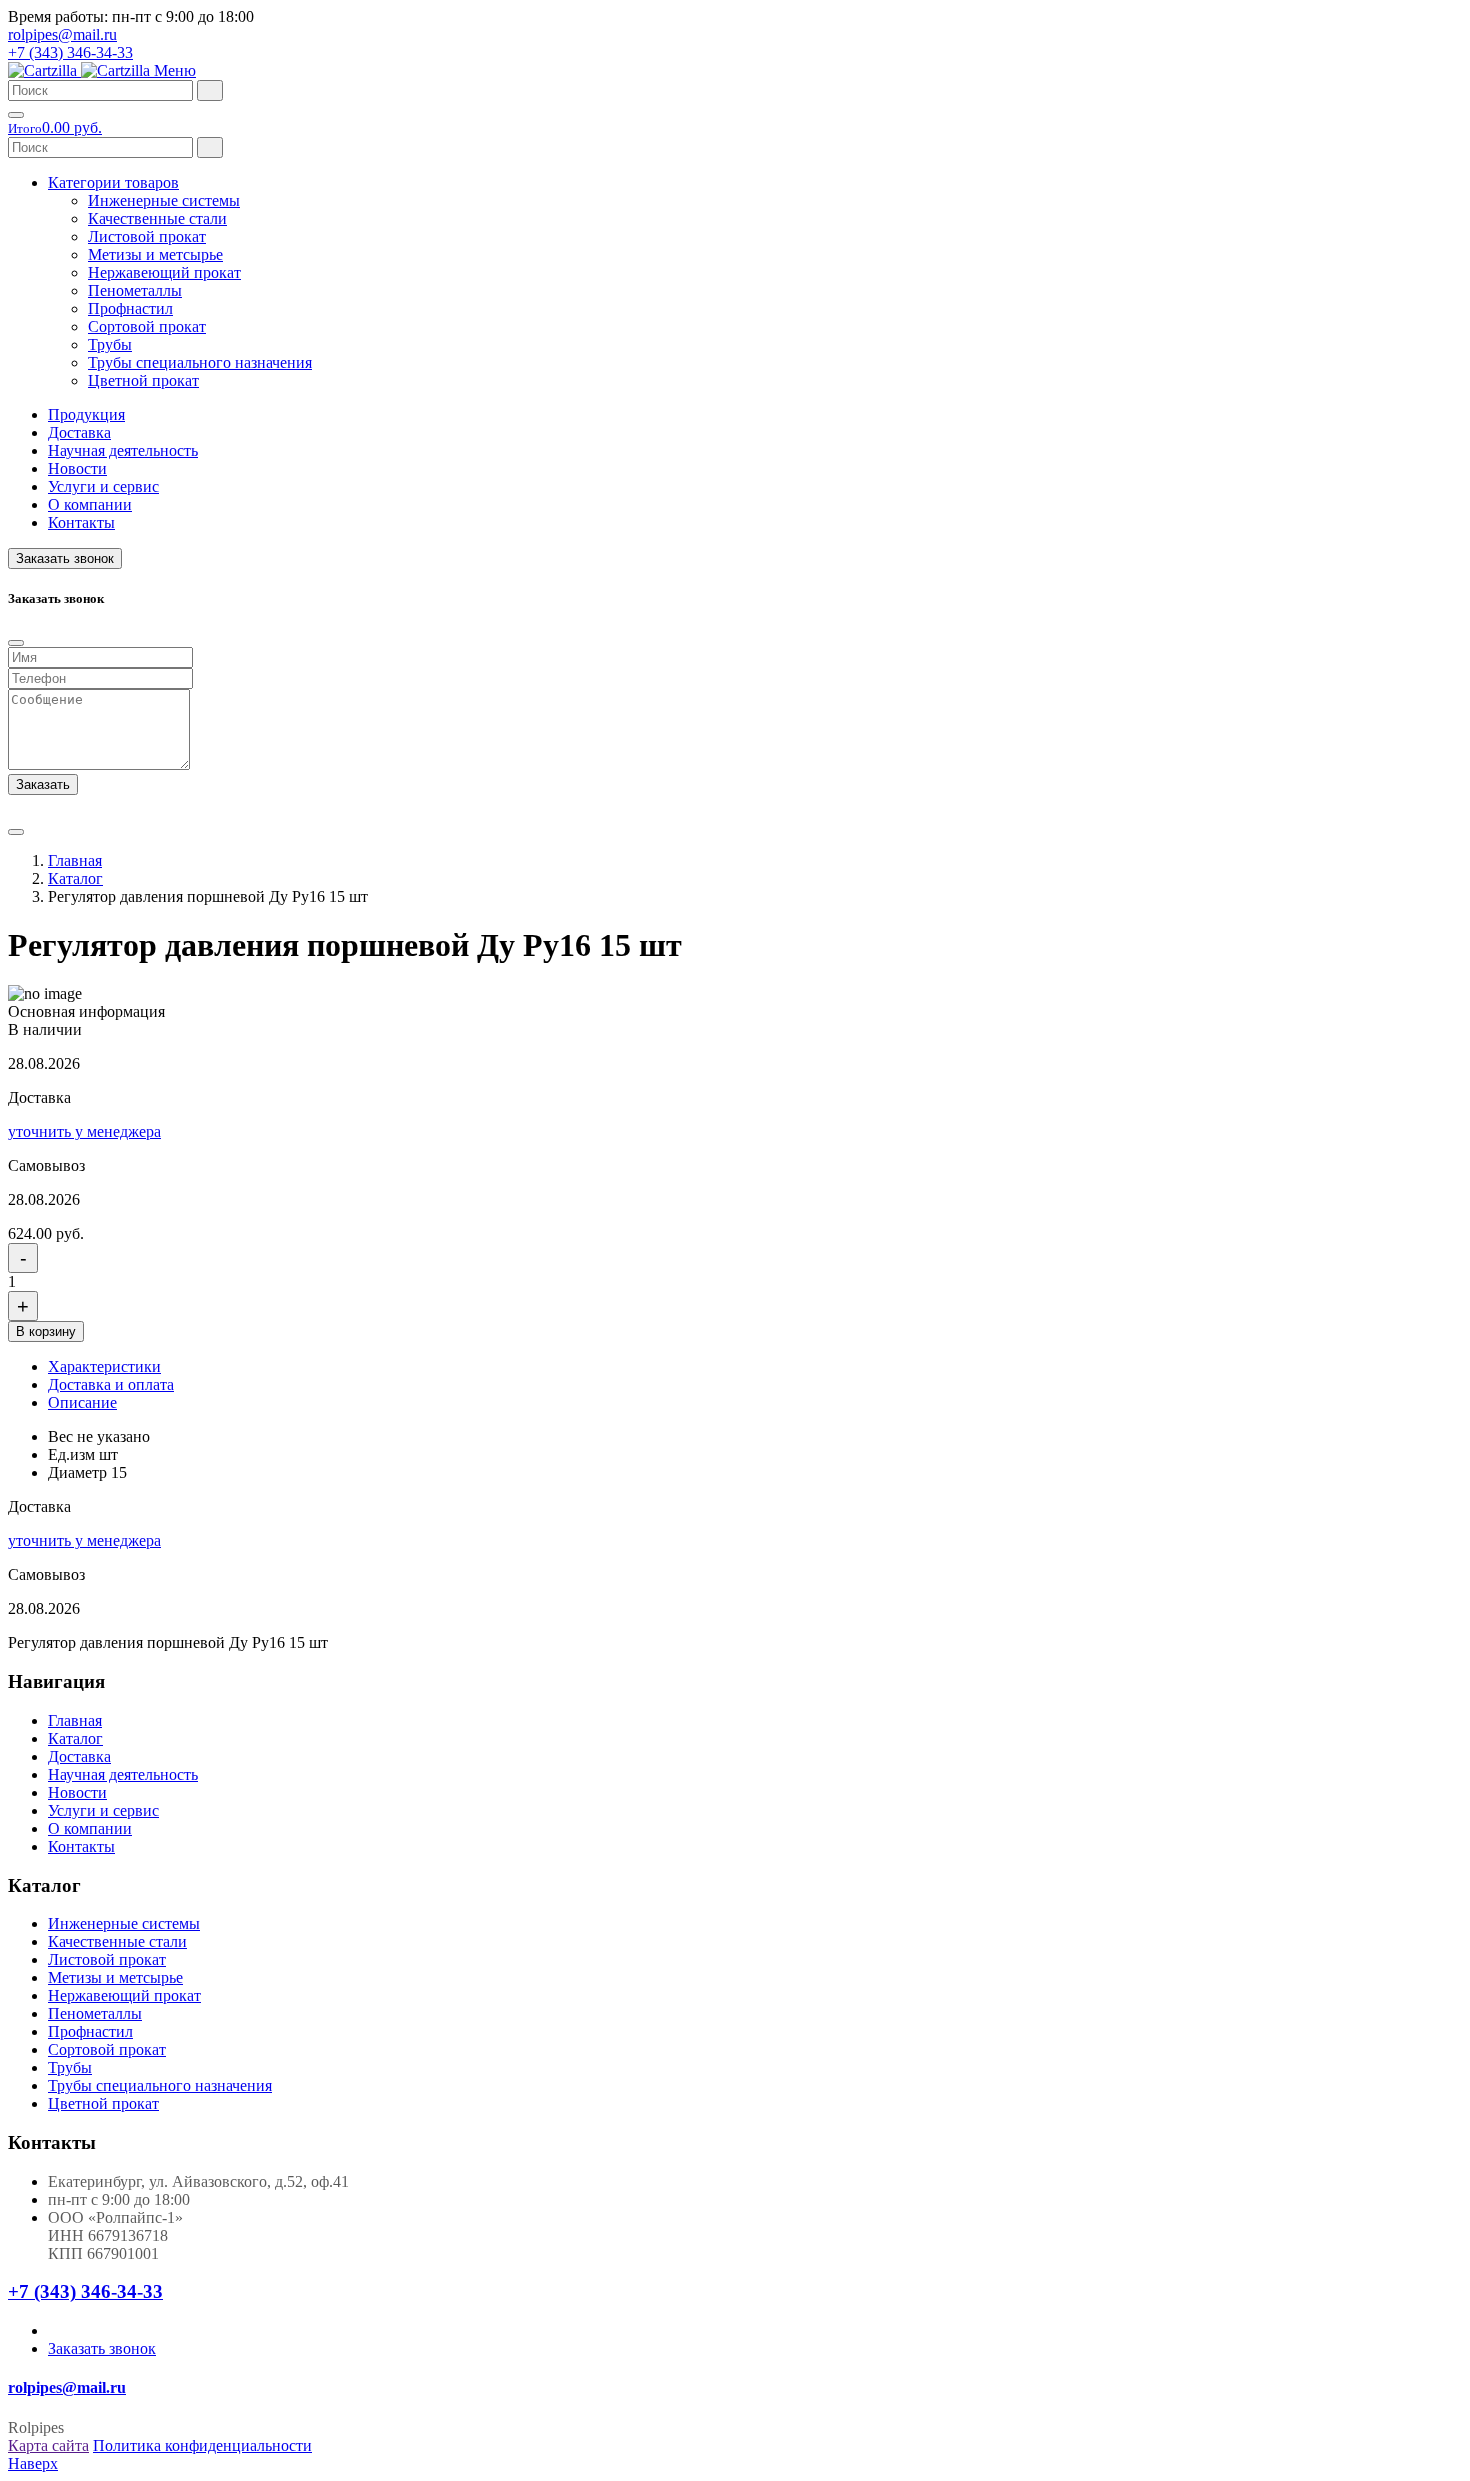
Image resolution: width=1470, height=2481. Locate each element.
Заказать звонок (65, 558)
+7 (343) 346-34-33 (70, 52)
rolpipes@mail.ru (62, 34)
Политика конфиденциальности (202, 2445)
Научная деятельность (123, 450)
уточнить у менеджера (84, 1131)
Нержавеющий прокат (164, 272)
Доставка (79, 432)
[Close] (16, 643)
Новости (77, 468)
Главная (75, 860)
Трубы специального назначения (200, 362)
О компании (90, 504)
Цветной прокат (143, 380)
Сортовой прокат (147, 326)
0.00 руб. (55, 127)
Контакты (81, 522)
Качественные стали (157, 218)
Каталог (75, 878)
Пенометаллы (135, 290)
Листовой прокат (147, 236)
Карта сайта (48, 2445)
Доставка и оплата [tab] (111, 1384)
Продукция (86, 414)
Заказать (43, 784)
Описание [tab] (82, 1402)
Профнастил (130, 308)
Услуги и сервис (103, 486)
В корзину (46, 1331)
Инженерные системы (164, 200)
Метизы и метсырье (155, 254)
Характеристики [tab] (104, 1366)
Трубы (110, 344)
